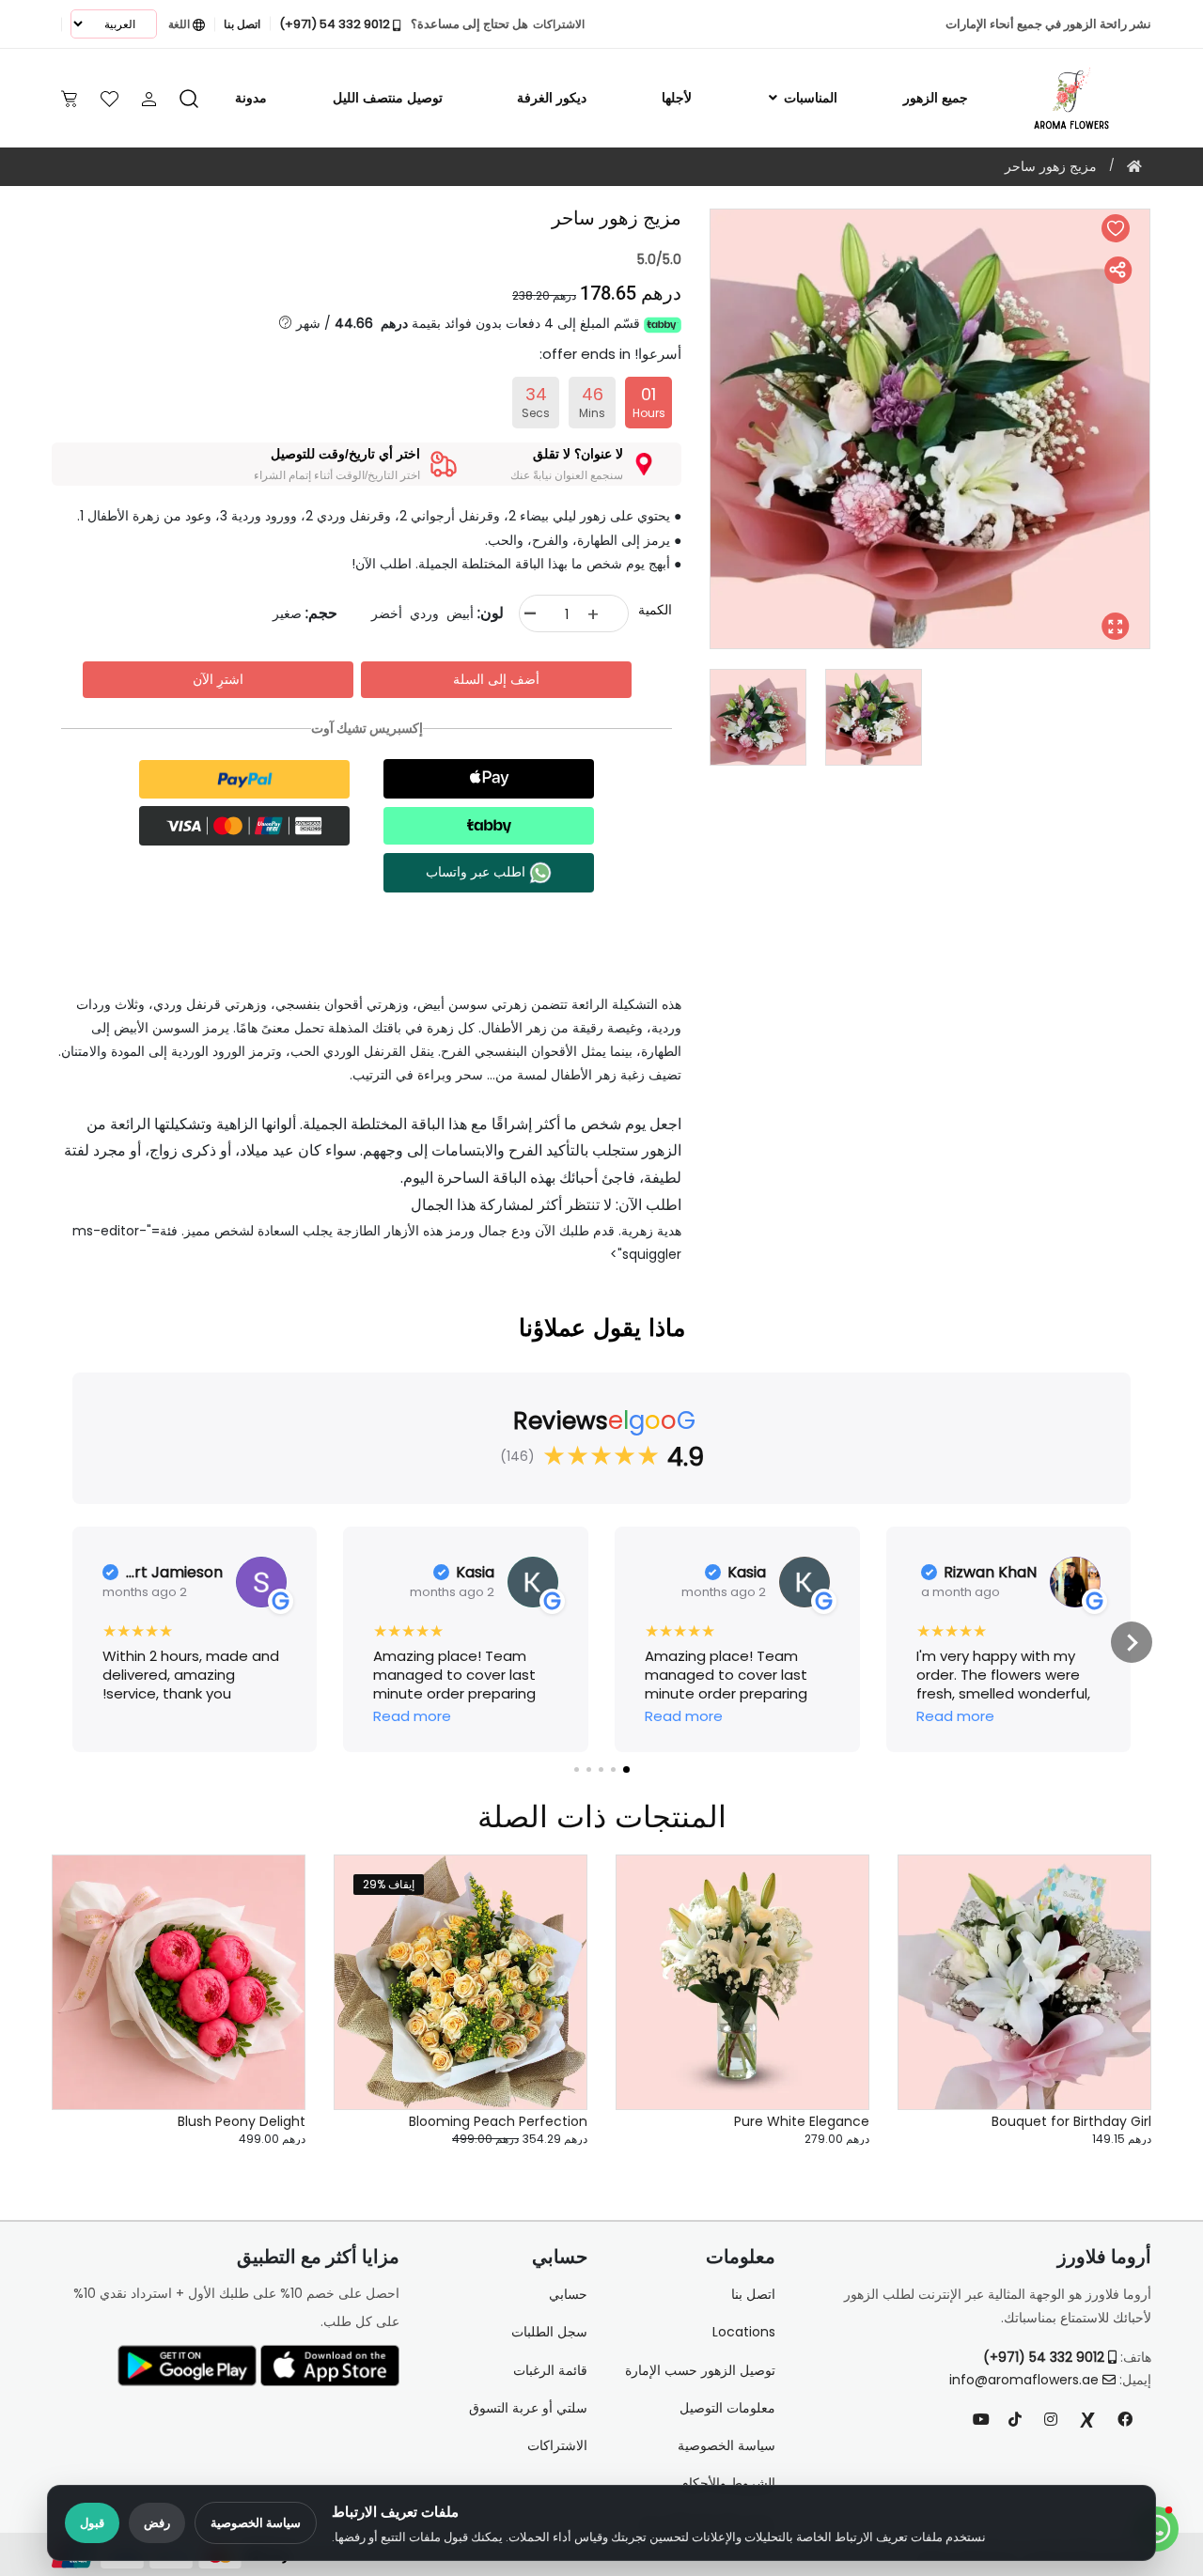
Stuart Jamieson (174, 1573)
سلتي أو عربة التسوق (528, 2408)
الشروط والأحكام (728, 2483)
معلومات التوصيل (727, 2408)
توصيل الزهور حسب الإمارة (700, 2370)
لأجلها (677, 98)
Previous (1165, 429)
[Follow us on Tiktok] (1015, 2420)
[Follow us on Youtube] (989, 2420)
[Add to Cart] (1114, 1992)
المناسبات (809, 98)
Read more (955, 1716)
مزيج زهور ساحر (1051, 166)
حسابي (568, 2294)
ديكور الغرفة (552, 98)
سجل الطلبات (549, 2332)
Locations (744, 2332)
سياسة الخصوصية (256, 2523)
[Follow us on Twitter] (1087, 2420)
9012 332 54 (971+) (1046, 2357)
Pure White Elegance (802, 2121)
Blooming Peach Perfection (498, 2121)
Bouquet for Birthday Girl (1071, 2121)
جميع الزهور (936, 98)
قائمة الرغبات (550, 2370)
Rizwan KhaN (990, 1573)
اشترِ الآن (218, 679)
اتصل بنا (753, 2294)
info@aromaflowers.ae (1024, 2380)
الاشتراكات (557, 2445)
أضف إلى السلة (496, 679)
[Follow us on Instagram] (1051, 2420)
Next (695, 429)
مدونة (251, 98)
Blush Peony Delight (242, 2121)
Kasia (747, 1573)
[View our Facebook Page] (1125, 2420)
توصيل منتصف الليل (388, 98)
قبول (92, 2523)
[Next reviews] (1132, 1642)
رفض (157, 2523)
